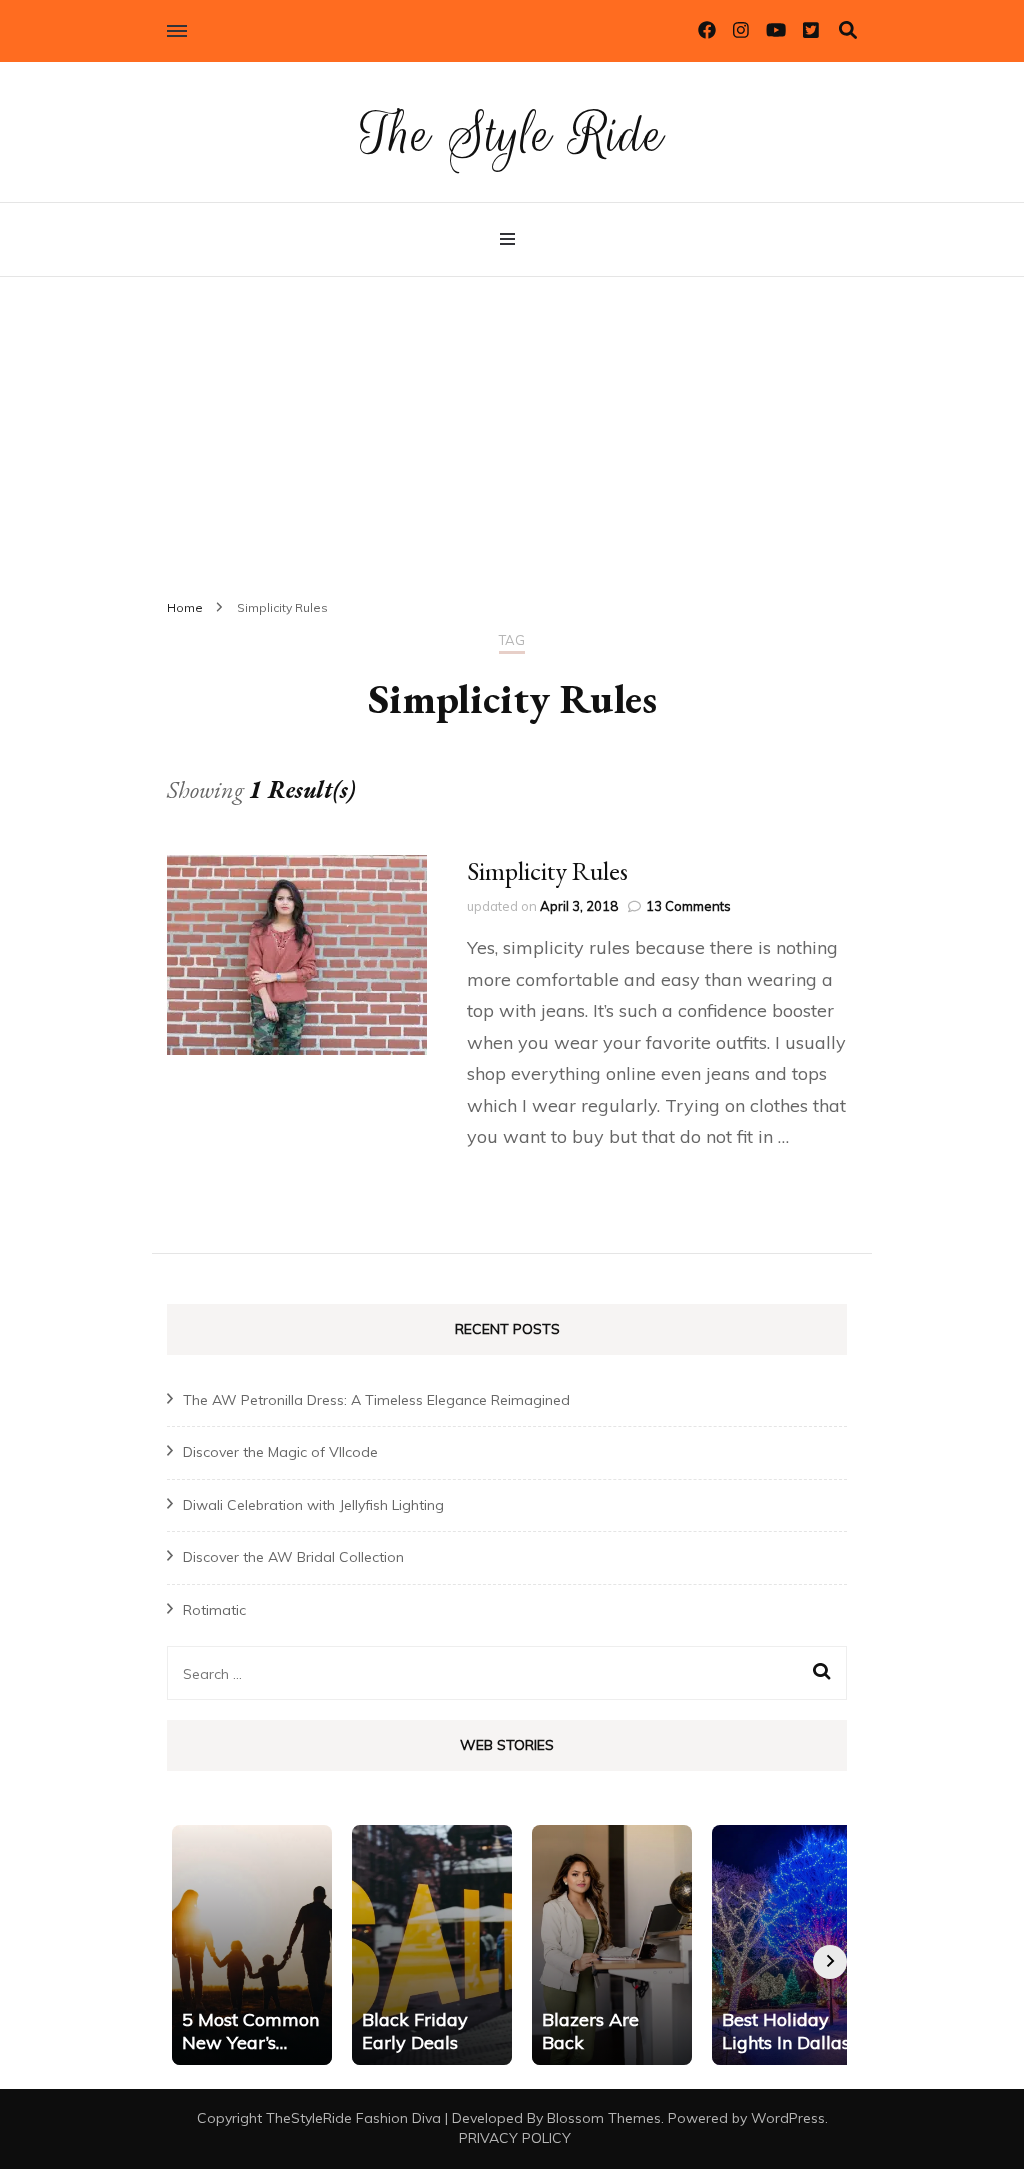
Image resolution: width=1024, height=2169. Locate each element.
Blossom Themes (604, 2118)
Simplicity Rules (547, 871)
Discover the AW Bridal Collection (293, 1557)
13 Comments (688, 906)
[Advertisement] (512, 427)
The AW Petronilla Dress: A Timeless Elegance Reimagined (376, 1400)
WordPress (788, 2118)
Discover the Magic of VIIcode (280, 1452)
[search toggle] (848, 30)
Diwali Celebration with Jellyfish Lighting (313, 1505)
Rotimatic (214, 1610)
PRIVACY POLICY (515, 2138)
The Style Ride (512, 134)
